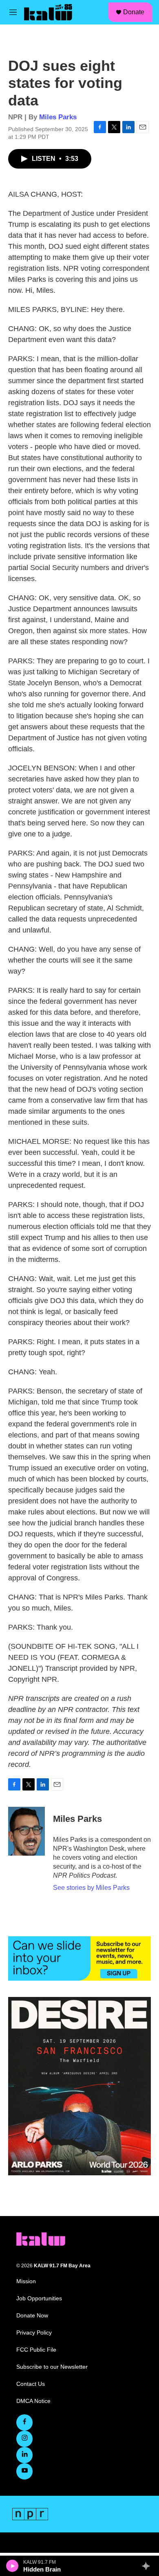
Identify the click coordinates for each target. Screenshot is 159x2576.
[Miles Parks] (26, 1831)
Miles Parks (58, 117)
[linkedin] (24, 2455)
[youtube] (24, 2471)
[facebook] (24, 2422)
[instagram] (24, 2439)
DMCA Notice (33, 2401)
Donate (134, 12)
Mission (26, 2281)
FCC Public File (36, 2350)
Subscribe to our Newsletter (52, 2367)
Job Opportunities (39, 2298)
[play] (12, 2566)
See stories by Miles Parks (91, 1888)
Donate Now (32, 2316)
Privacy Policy (34, 2333)
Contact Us (31, 2384)
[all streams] (148, 2566)
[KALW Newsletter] (79, 1958)
